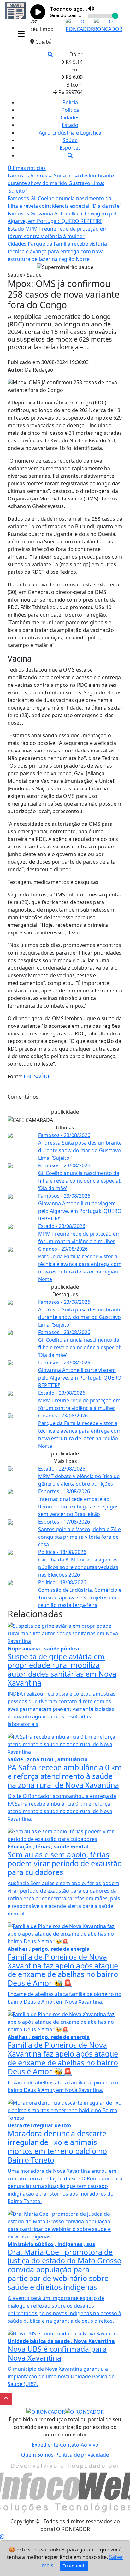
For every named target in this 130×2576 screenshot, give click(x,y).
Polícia (70, 102)
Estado (70, 125)
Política (70, 110)
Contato (70, 2445)
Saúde (70, 140)
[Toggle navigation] (21, 34)
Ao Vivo (90, 2445)
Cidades (70, 117)
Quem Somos (37, 2455)
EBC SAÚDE (37, 1076)
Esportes (70, 148)
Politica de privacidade (82, 2455)
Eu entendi (74, 2566)
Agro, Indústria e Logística (70, 133)
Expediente (45, 2445)
